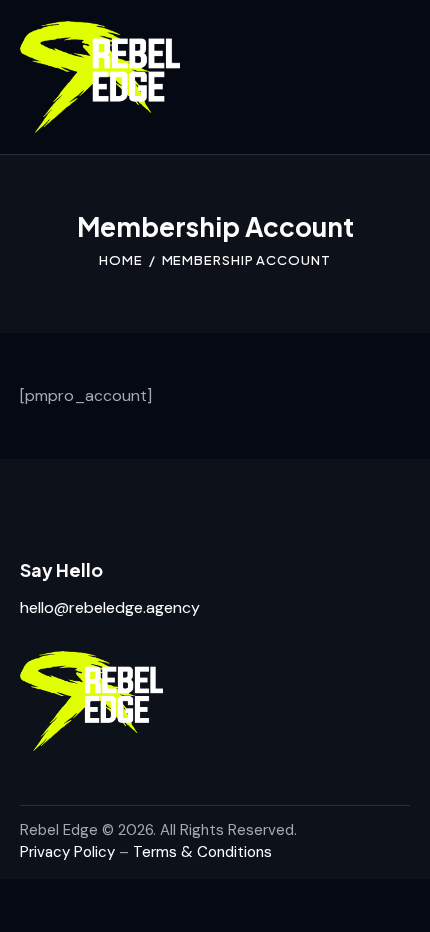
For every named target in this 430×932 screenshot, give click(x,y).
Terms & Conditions (202, 852)
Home (121, 260)
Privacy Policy (67, 852)
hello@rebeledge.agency (110, 607)
